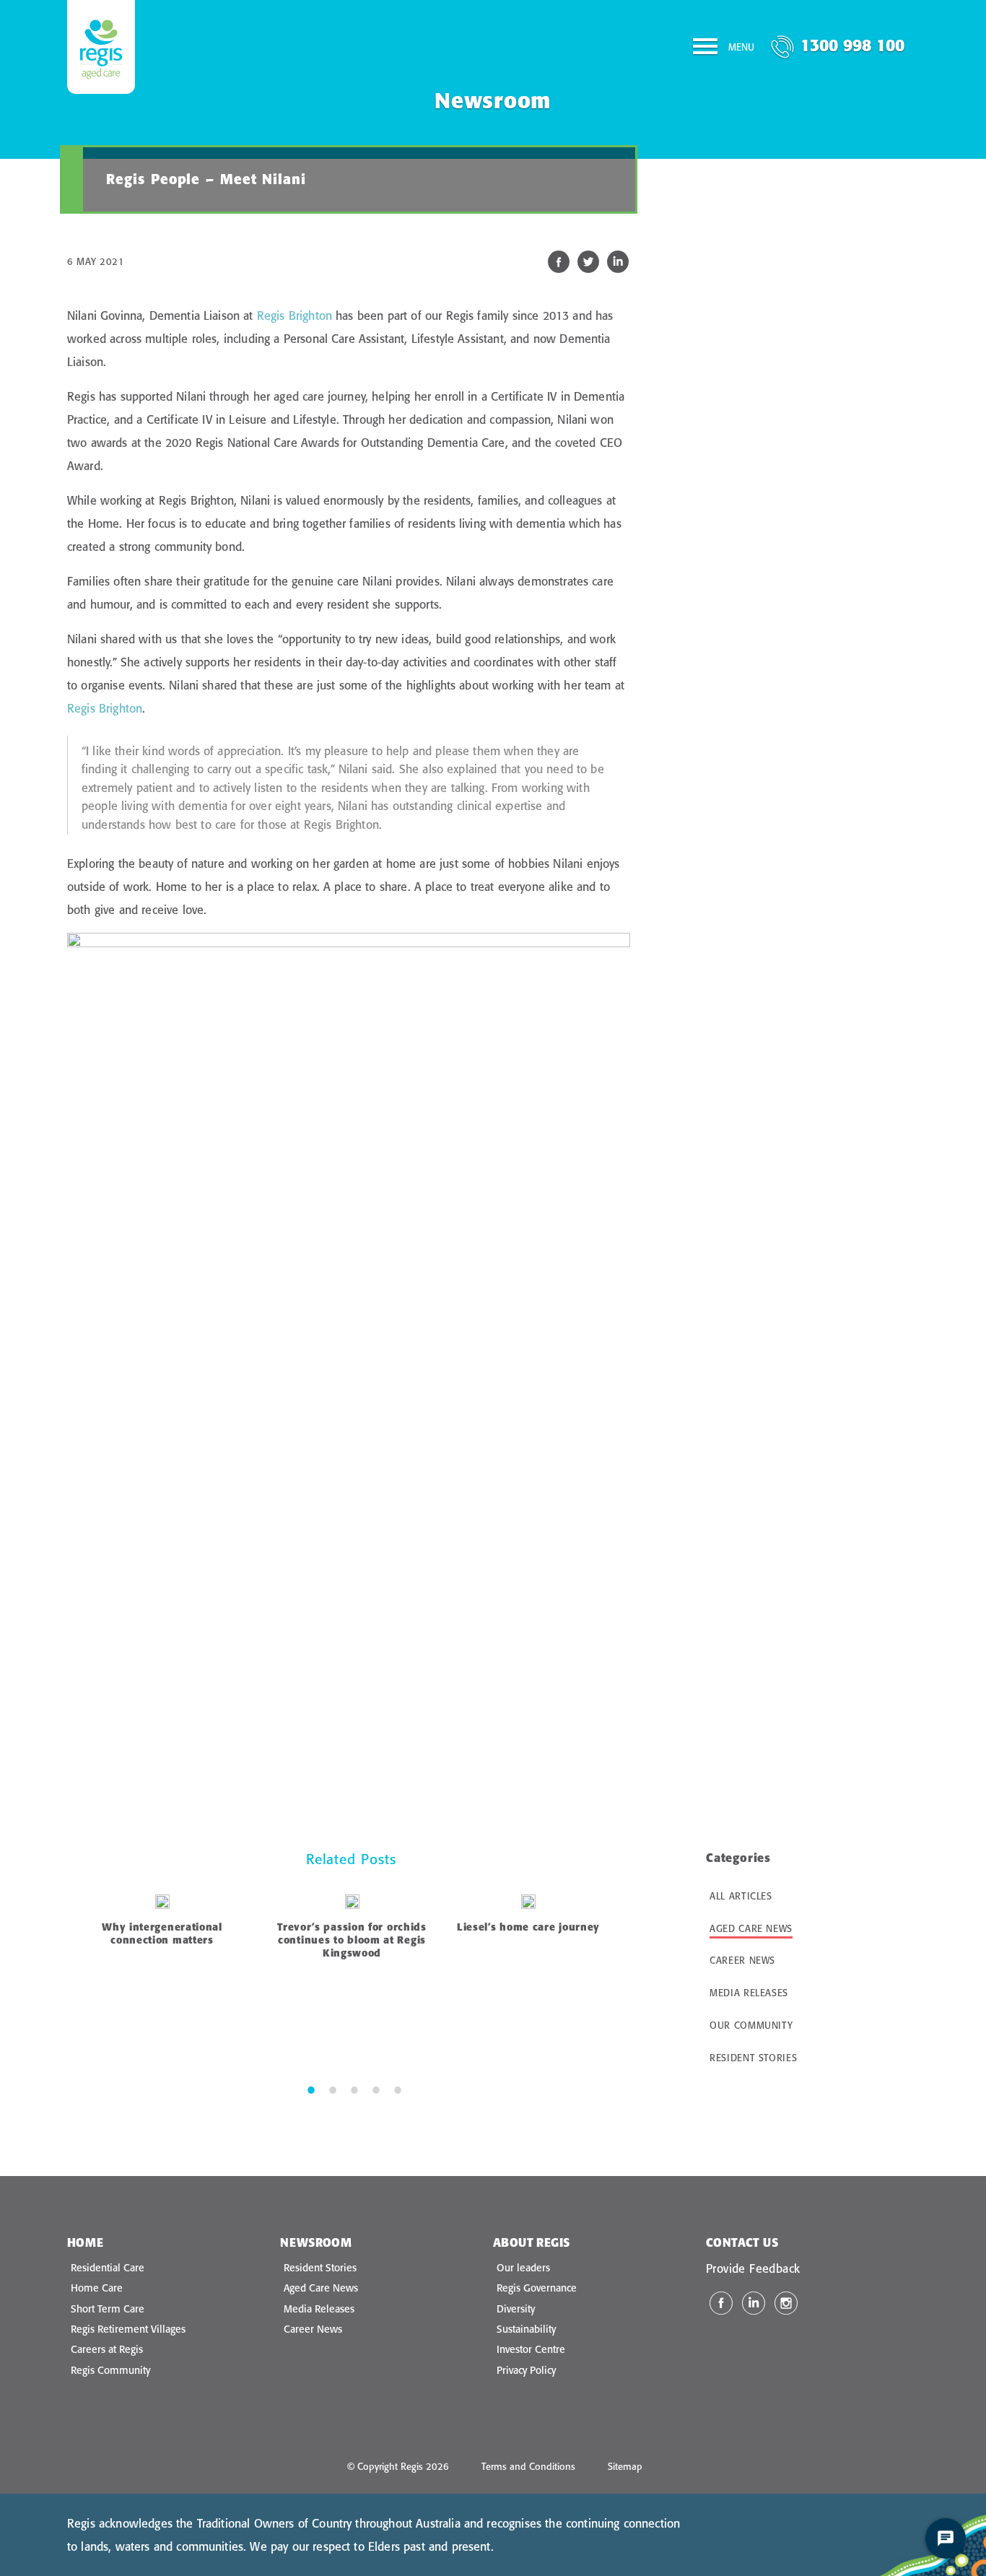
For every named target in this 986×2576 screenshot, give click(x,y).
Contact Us (742, 2242)
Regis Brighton (295, 316)
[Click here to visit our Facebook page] (721, 2303)
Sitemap (625, 2466)
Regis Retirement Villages (128, 2329)
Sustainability (526, 2329)
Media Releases (749, 1993)
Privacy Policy (526, 2370)
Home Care (97, 2288)
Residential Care (108, 2268)
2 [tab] (333, 2089)
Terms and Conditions (528, 2466)
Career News (742, 1960)
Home (86, 2242)
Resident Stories (753, 2058)
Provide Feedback (753, 2268)
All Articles (741, 1896)
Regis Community (110, 2370)
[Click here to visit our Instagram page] (786, 2303)
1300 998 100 (852, 45)
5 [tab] (398, 2089)
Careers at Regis (107, 2349)
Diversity (516, 2309)
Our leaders (523, 2268)
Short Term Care (108, 2309)
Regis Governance (537, 2288)
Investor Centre (531, 2349)
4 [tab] (376, 2089)
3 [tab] (354, 2089)
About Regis (531, 2242)
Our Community (751, 2025)
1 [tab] (311, 2089)
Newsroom (316, 2242)
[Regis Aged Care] (101, 47)
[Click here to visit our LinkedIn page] (754, 2303)
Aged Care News (751, 1928)
